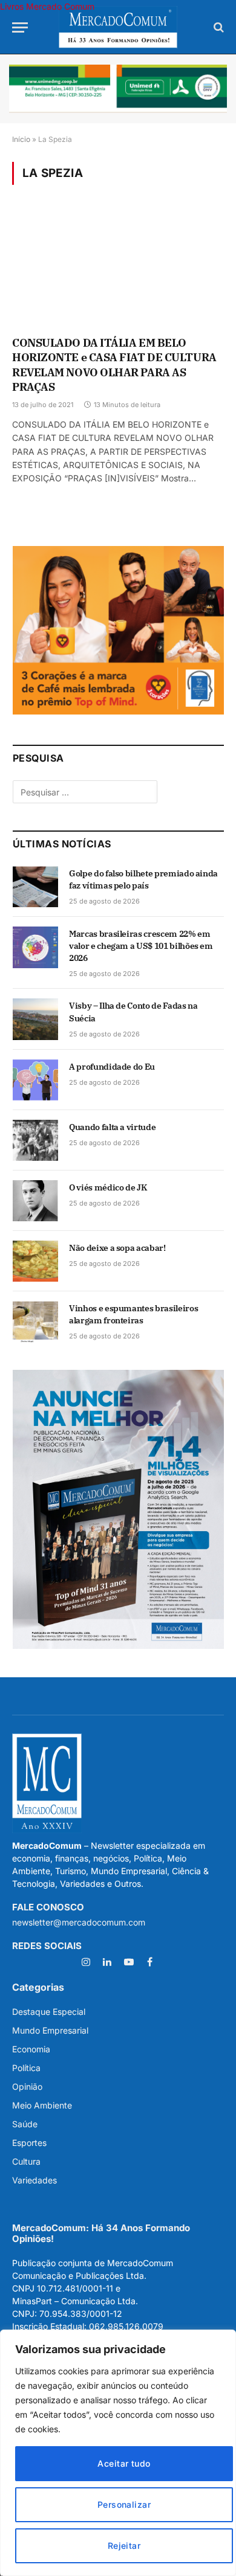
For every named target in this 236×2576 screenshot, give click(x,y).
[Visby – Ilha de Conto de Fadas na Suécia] (35, 1019)
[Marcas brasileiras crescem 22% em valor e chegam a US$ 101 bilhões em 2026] (35, 947)
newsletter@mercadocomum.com (79, 1922)
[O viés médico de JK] (35, 1201)
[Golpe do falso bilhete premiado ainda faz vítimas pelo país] (35, 887)
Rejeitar (124, 2545)
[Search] (218, 27)
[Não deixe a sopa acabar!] (35, 1261)
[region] (118, 2453)
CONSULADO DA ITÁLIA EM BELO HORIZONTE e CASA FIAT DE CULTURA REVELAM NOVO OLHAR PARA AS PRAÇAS (114, 365)
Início (21, 139)
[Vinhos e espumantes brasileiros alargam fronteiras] (35, 1322)
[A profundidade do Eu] (35, 1080)
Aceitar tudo (124, 2463)
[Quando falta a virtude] (35, 1140)
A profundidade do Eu (112, 1067)
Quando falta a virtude (112, 1127)
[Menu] (20, 27)
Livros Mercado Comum (47, 6)
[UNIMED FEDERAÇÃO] (118, 89)
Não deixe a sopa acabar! (117, 1248)
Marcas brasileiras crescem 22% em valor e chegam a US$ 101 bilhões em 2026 (141, 946)
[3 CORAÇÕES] (118, 711)
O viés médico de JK (108, 1187)
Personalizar (124, 2504)
